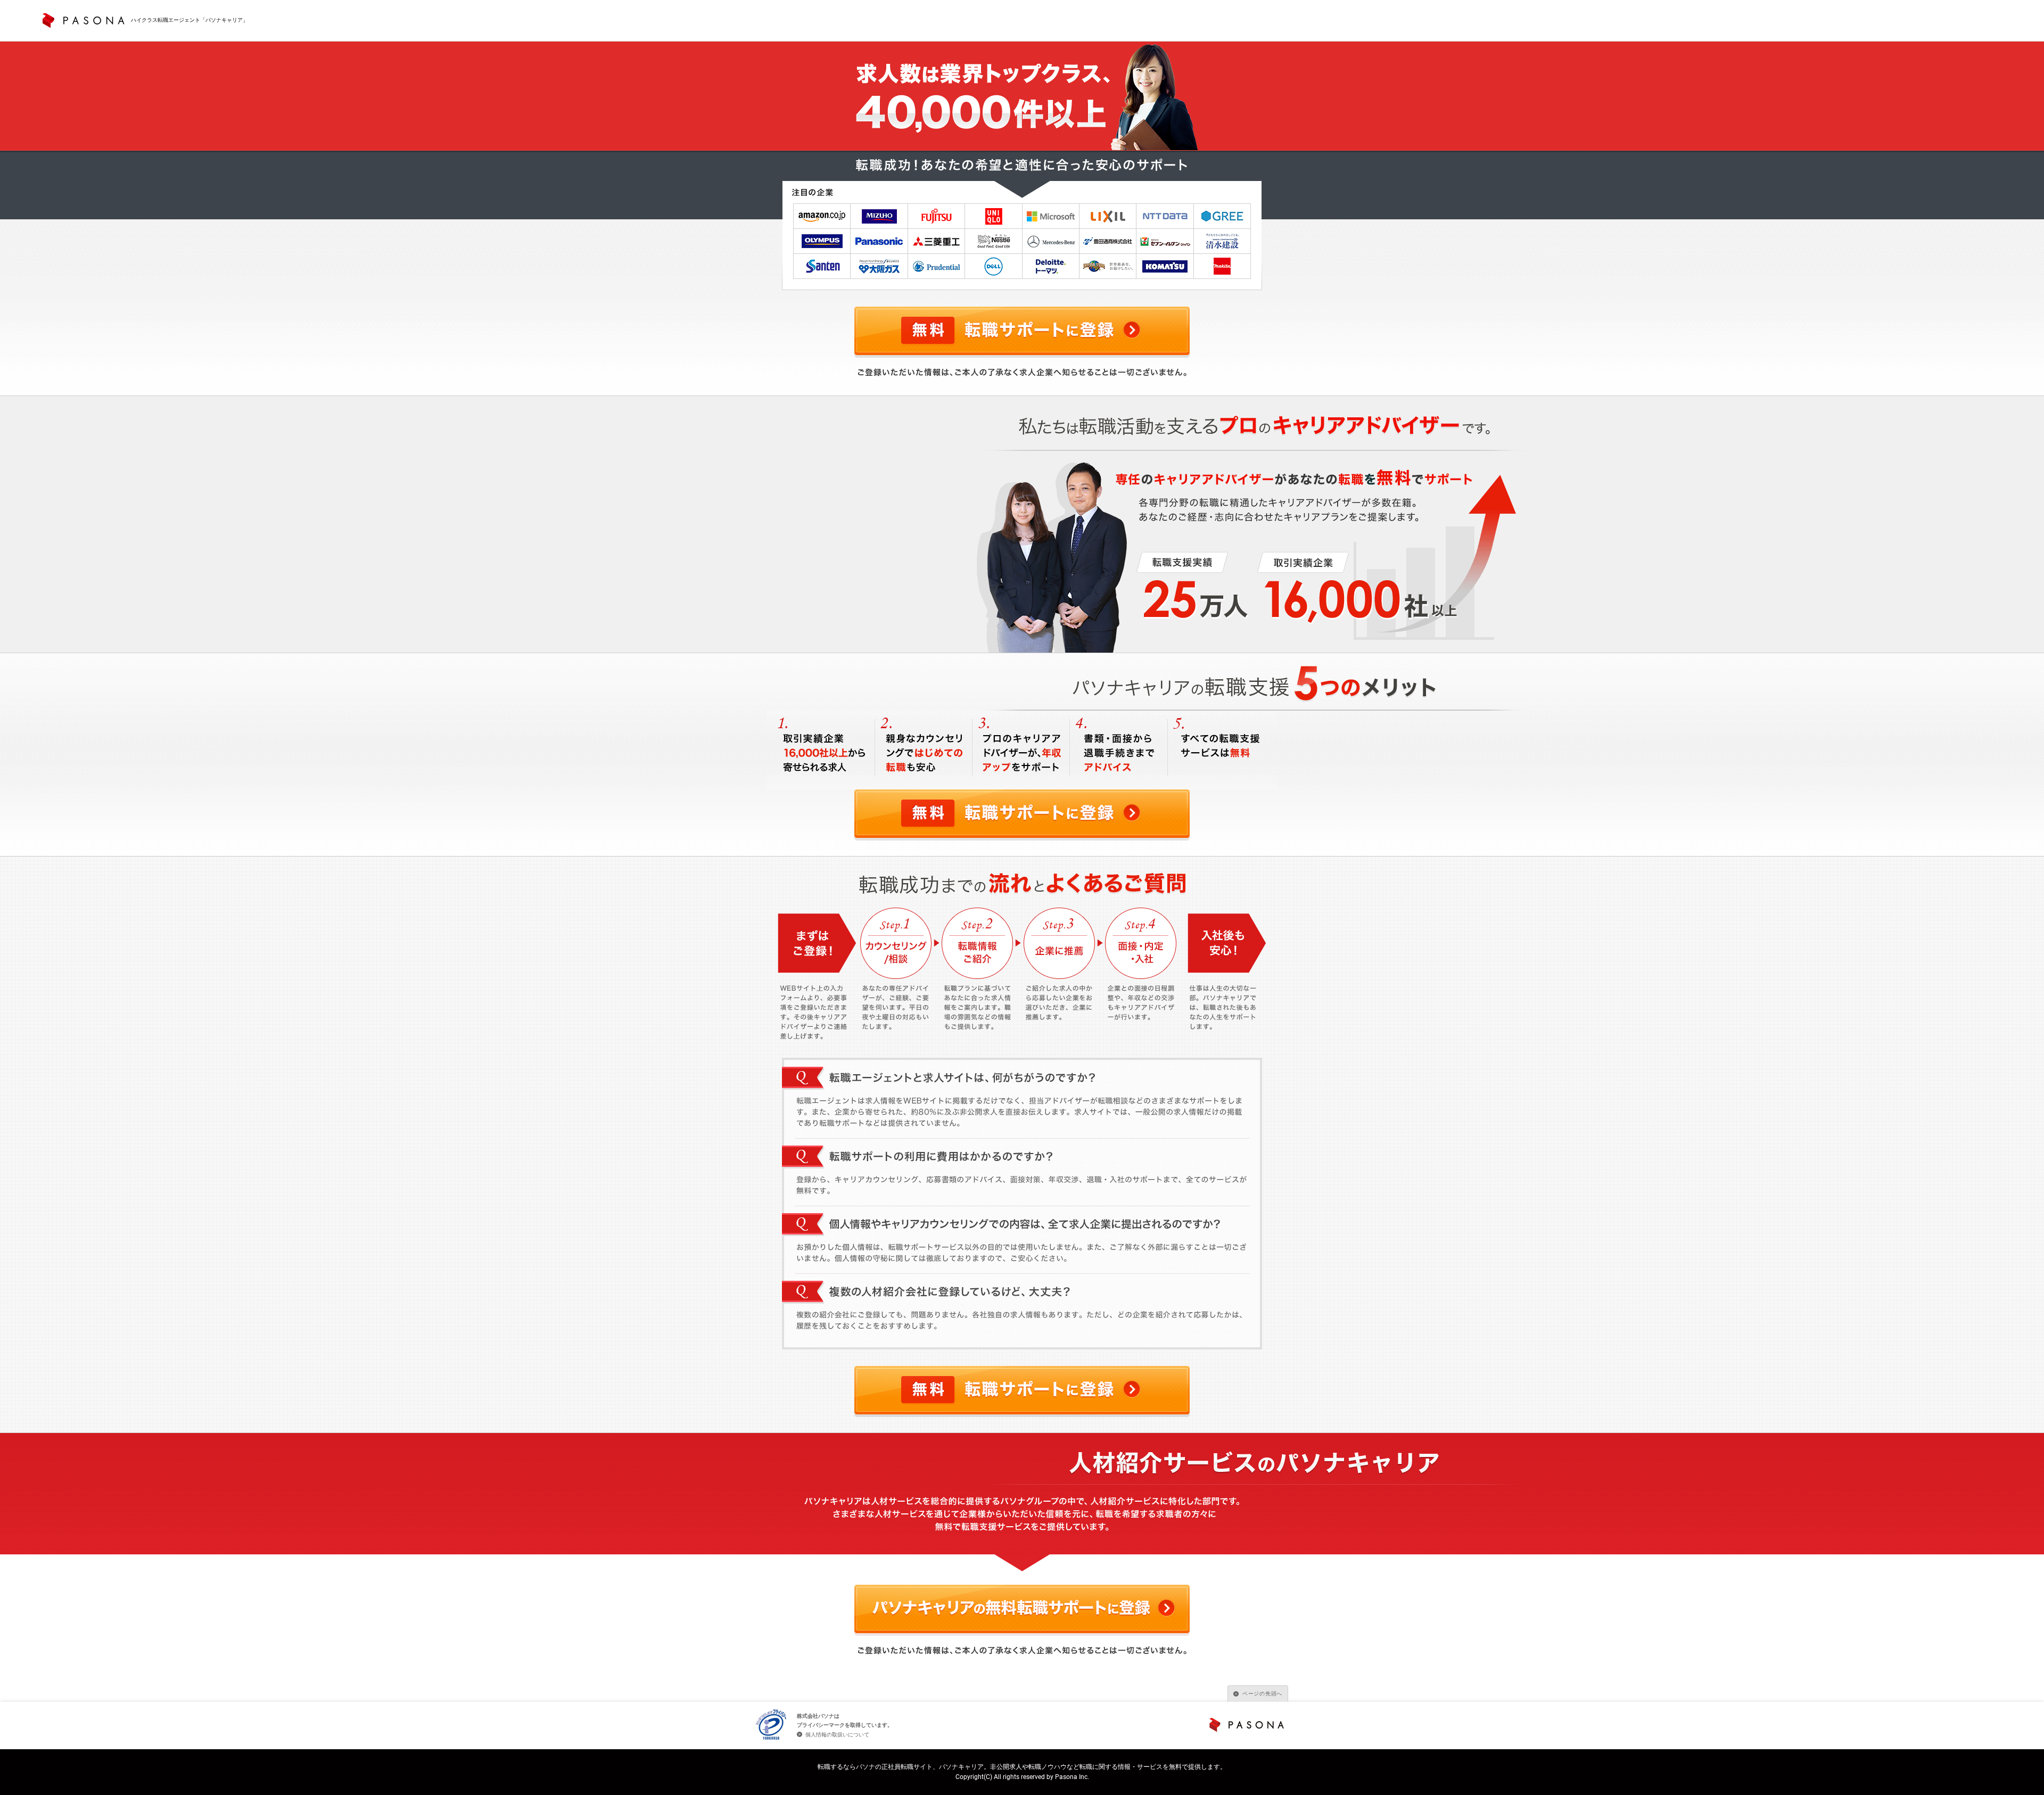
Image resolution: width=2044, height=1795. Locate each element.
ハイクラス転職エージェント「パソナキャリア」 (189, 20)
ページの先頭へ (1262, 1694)
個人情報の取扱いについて (837, 1735)
